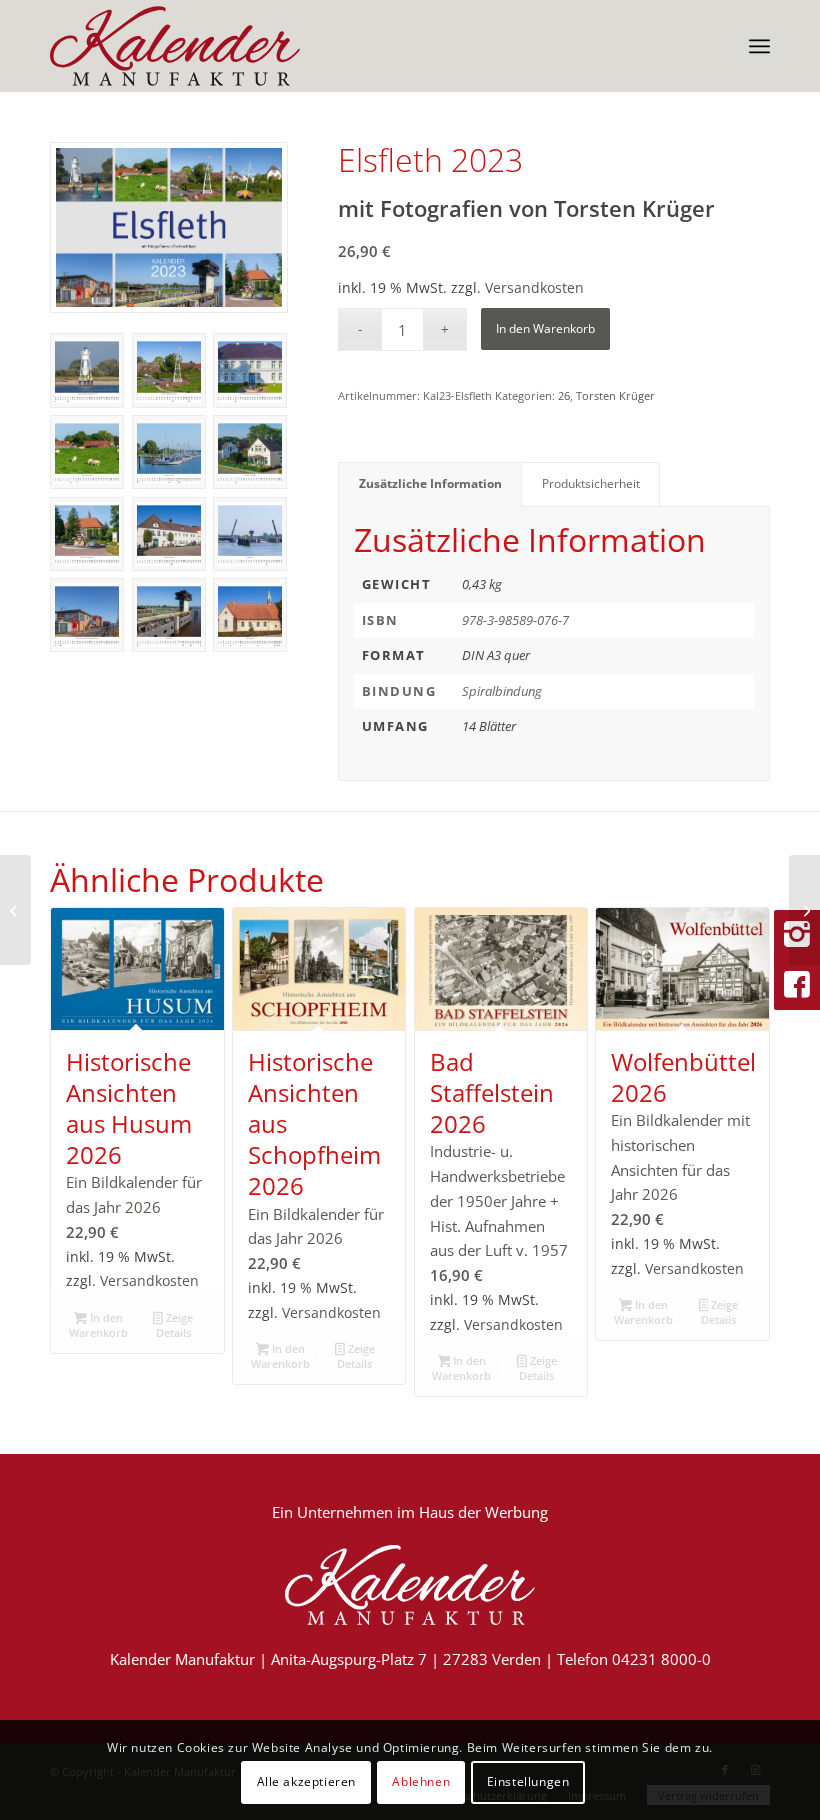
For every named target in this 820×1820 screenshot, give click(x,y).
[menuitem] (759, 46)
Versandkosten (534, 288)
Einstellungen (528, 1781)
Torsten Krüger (615, 395)
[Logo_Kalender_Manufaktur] (175, 46)
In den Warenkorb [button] (98, 1325)
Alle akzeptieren (307, 1781)
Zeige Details (174, 1325)
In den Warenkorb (545, 328)
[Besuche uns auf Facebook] (797, 985)
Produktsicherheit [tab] (591, 483)
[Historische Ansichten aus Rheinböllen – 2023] (804, 910)
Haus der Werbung (483, 1512)
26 (564, 395)
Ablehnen (421, 1781)
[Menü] (759, 46)
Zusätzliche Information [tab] (430, 483)
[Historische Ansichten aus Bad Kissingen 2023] (15, 910)
